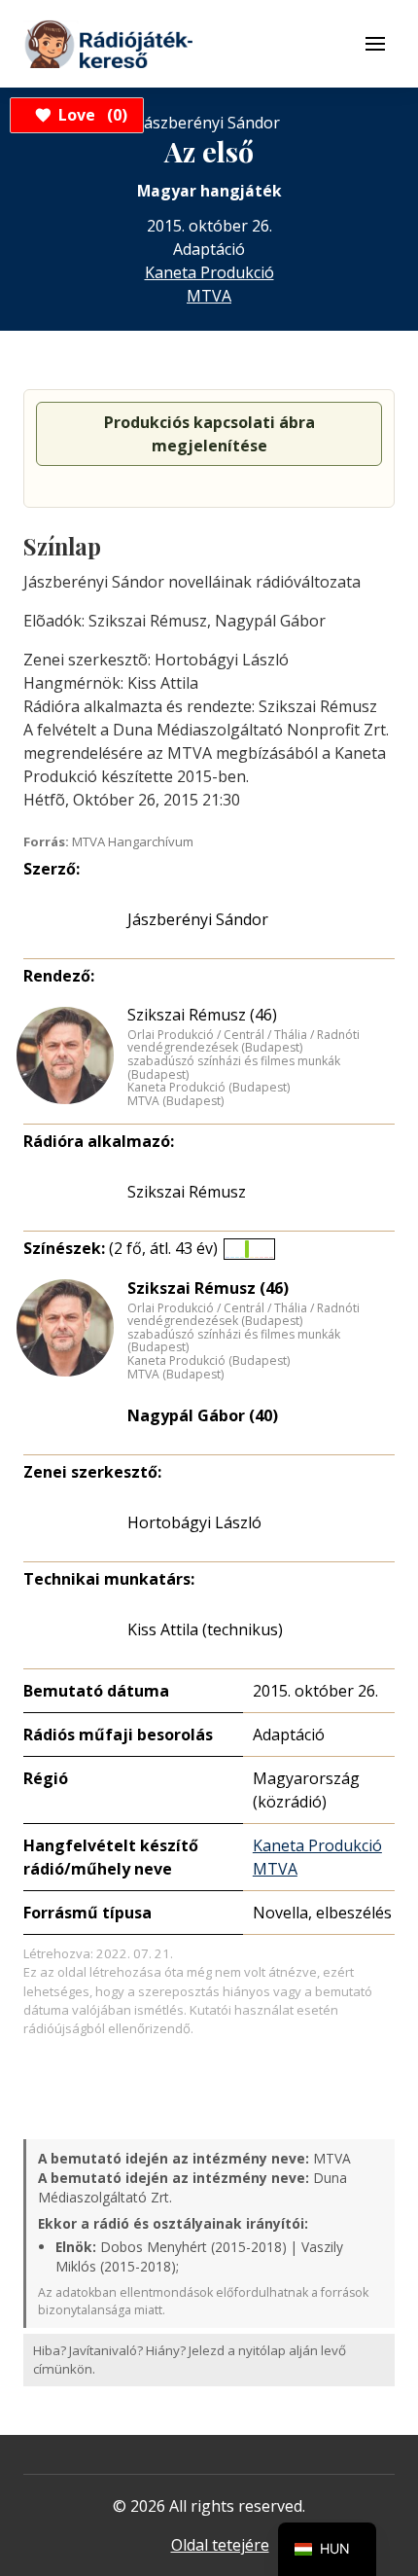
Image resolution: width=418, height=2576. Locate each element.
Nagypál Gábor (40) (203, 1415)
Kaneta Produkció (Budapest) (209, 1088)
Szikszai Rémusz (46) (202, 1015)
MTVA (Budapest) (175, 1101)
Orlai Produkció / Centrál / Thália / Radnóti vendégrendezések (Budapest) (244, 1041)
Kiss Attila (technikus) (205, 1629)
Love (90, 115)
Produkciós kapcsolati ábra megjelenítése (209, 434)
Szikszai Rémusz (187, 1192)
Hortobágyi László (194, 1522)
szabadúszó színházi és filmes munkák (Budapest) (234, 1068)
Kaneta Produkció (209, 272)
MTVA (209, 296)
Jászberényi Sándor (198, 919)
